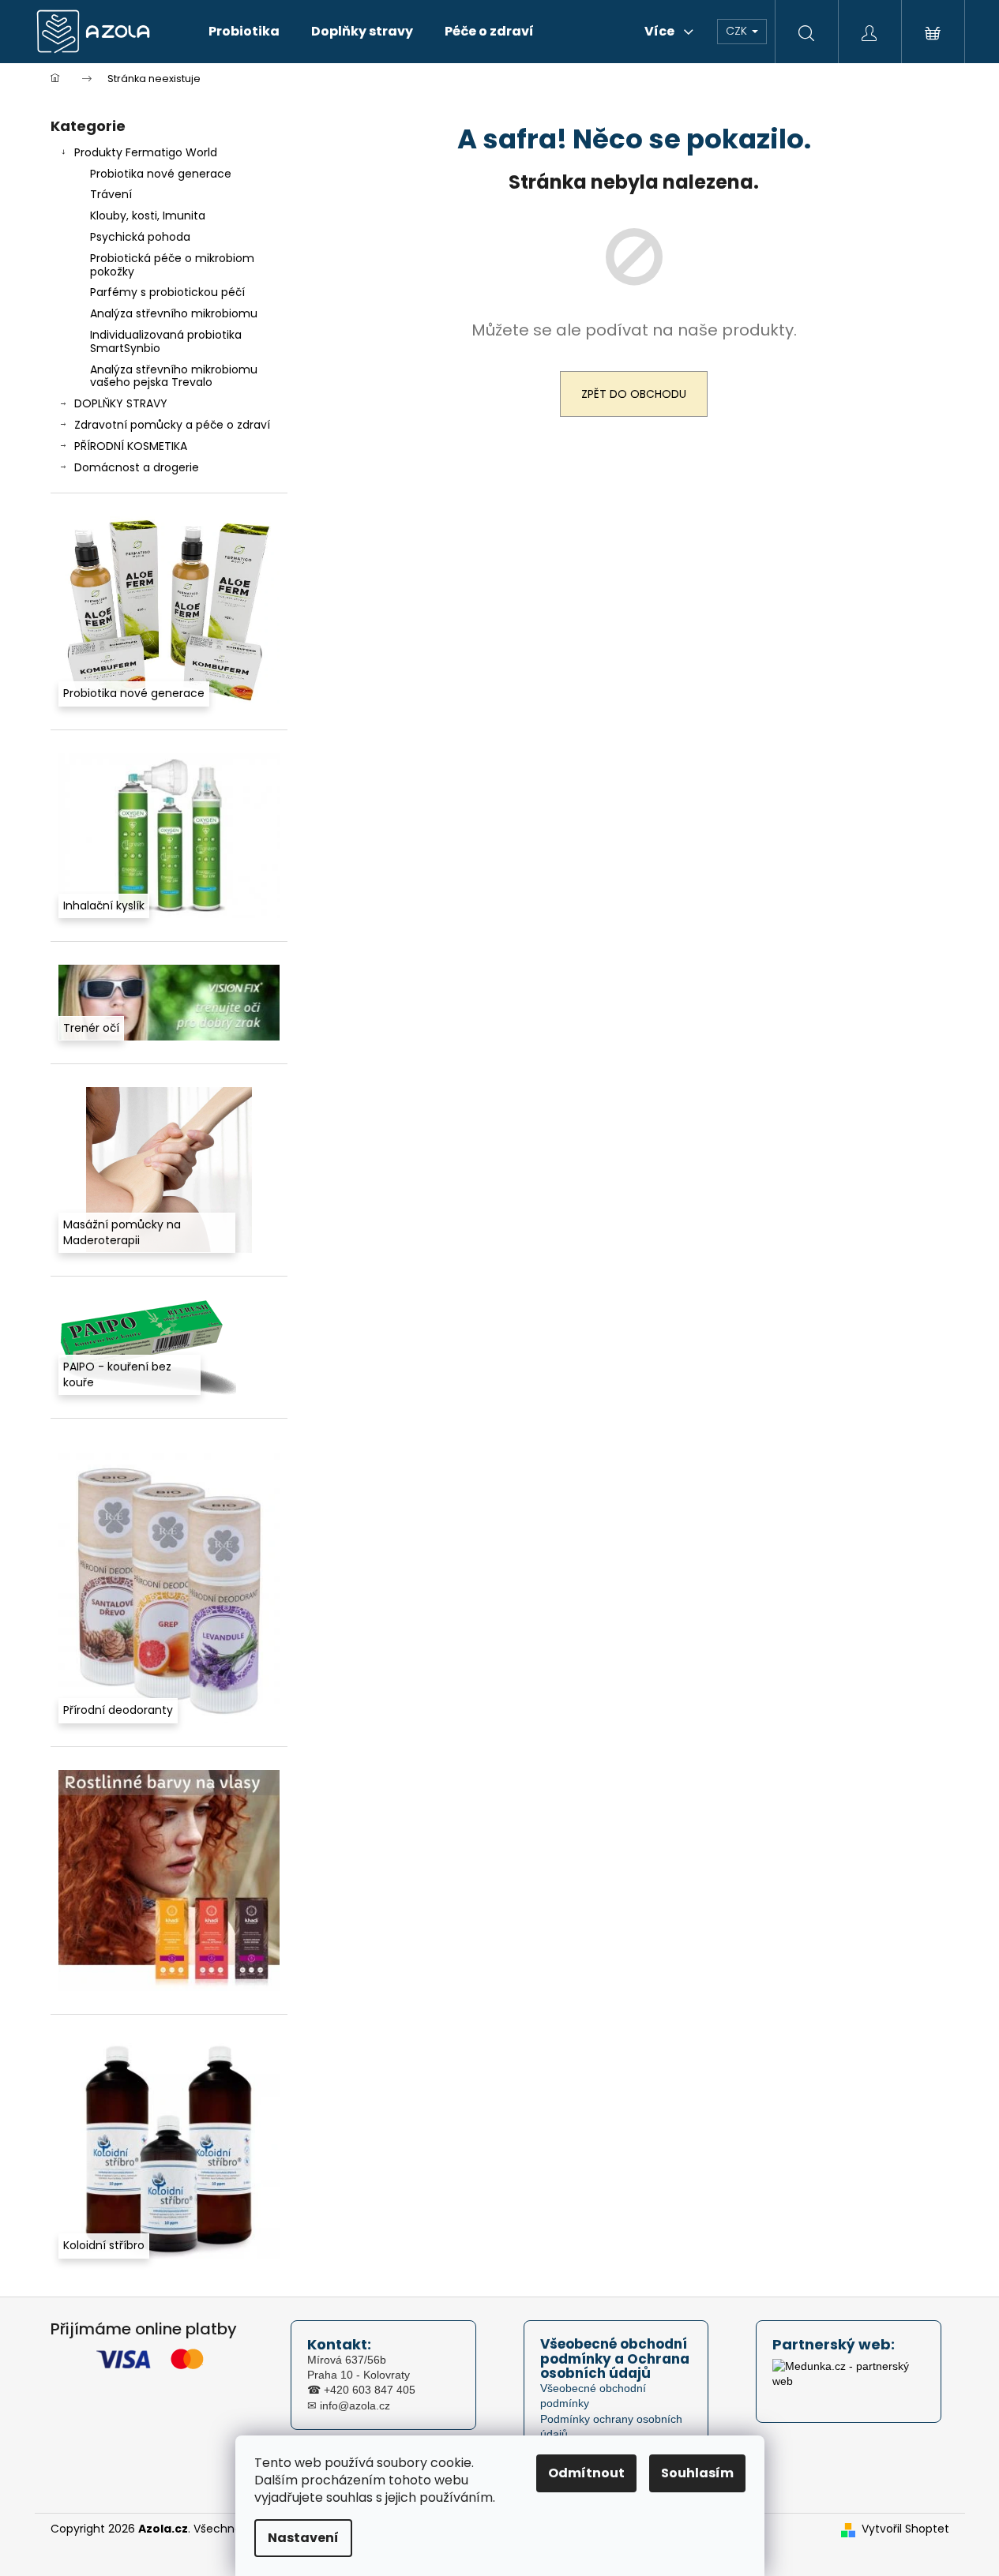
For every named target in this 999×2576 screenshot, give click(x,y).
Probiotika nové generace (161, 174)
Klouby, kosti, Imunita (148, 216)
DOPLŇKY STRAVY (121, 403)
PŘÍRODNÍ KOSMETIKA (131, 446)
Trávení (111, 194)
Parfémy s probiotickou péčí (167, 292)
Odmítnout (586, 2473)
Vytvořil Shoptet (905, 2529)
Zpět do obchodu (634, 394)
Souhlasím (697, 2473)
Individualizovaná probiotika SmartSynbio (166, 341)
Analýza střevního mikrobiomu (174, 313)
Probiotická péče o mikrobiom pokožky (172, 265)
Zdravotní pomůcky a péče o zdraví (172, 425)
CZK (738, 31)
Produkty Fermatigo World (146, 152)
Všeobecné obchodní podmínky (593, 2396)
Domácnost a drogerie (137, 467)
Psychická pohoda (140, 237)
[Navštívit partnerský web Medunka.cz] (849, 2379)
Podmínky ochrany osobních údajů (611, 2426)
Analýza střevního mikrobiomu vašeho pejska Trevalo (174, 376)
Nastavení (303, 2538)
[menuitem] (244, 32)
